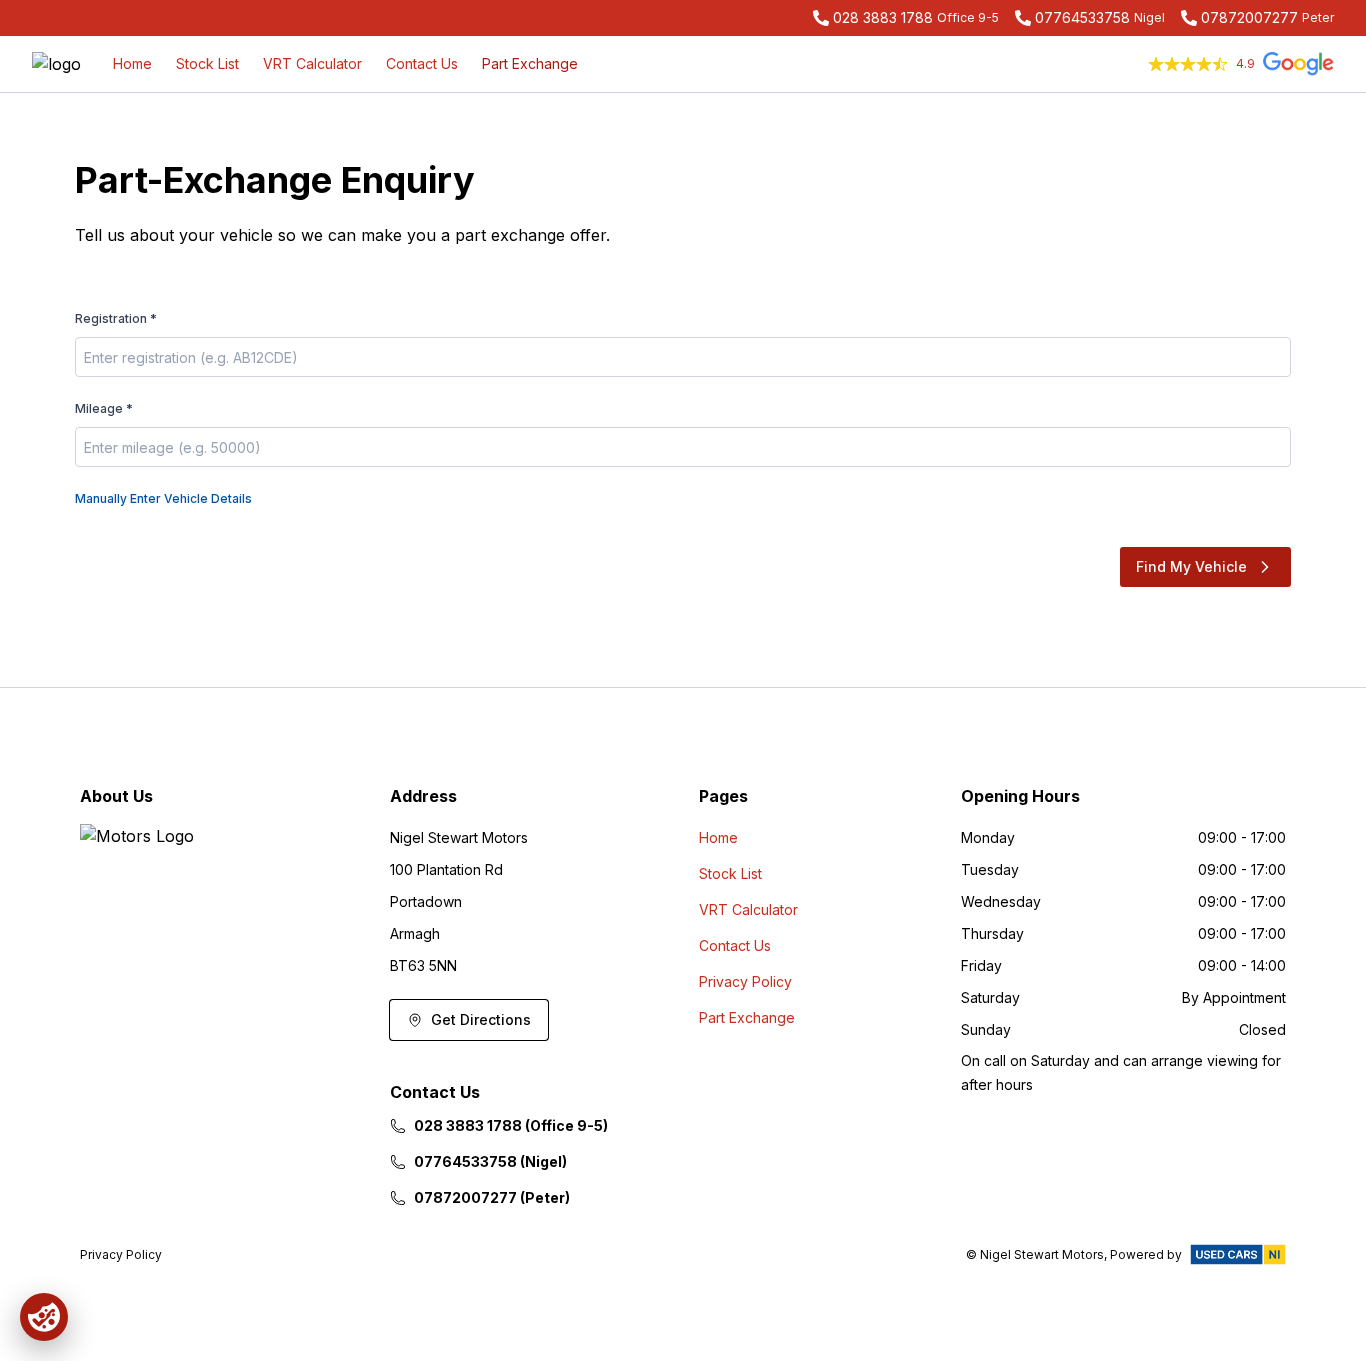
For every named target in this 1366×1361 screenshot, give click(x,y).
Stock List (207, 63)
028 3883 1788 (883, 17)
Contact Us (422, 63)
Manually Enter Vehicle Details (163, 498)
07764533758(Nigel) (490, 1161)
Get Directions (481, 1019)
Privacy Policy (745, 981)
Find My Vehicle (1191, 566)
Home (132, 63)
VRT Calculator (312, 63)
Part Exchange (530, 63)
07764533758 (1082, 17)
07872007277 (1249, 17)
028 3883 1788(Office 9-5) (511, 1125)
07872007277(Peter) (492, 1197)
